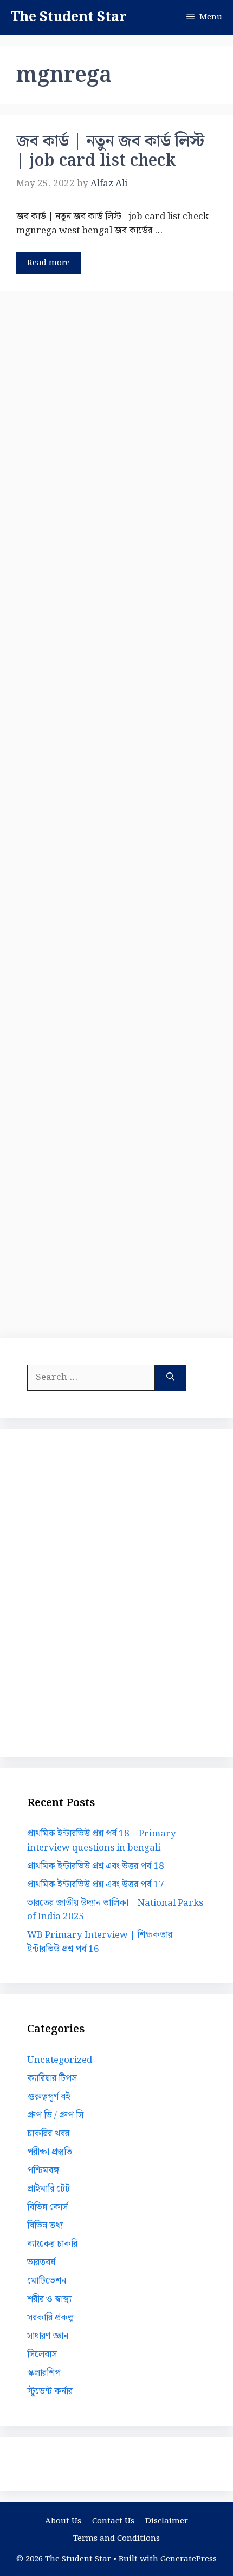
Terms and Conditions (116, 2539)
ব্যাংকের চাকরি (52, 2244)
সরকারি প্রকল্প (50, 2318)
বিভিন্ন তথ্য (45, 2226)
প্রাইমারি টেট (48, 2189)
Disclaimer (167, 2521)
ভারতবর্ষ (41, 2263)
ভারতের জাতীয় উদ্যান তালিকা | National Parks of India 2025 (115, 1910)
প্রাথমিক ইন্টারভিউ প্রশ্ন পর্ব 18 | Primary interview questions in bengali (102, 1841)
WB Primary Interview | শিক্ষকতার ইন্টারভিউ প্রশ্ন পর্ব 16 (100, 1942)
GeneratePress (189, 2559)
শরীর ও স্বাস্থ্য (49, 2299)
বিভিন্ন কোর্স (47, 2207)
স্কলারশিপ (44, 2373)
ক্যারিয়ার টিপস (52, 2078)
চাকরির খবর (48, 2134)
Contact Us (113, 2521)
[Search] (170, 1378)
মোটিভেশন (47, 2281)
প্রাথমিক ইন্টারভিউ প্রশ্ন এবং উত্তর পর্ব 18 (96, 1866)
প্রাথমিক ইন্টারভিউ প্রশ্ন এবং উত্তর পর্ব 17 (96, 1885)
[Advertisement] (116, 812)
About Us (63, 2521)
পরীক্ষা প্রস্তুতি (50, 2152)
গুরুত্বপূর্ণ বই (49, 2097)
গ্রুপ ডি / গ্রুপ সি (55, 2115)
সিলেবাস (42, 2355)
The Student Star (69, 17)
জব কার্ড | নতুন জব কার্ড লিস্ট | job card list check (110, 151)
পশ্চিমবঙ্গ (43, 2170)
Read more (48, 263)
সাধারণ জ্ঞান (48, 2336)
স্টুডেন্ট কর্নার (50, 2391)
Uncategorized (60, 2060)
